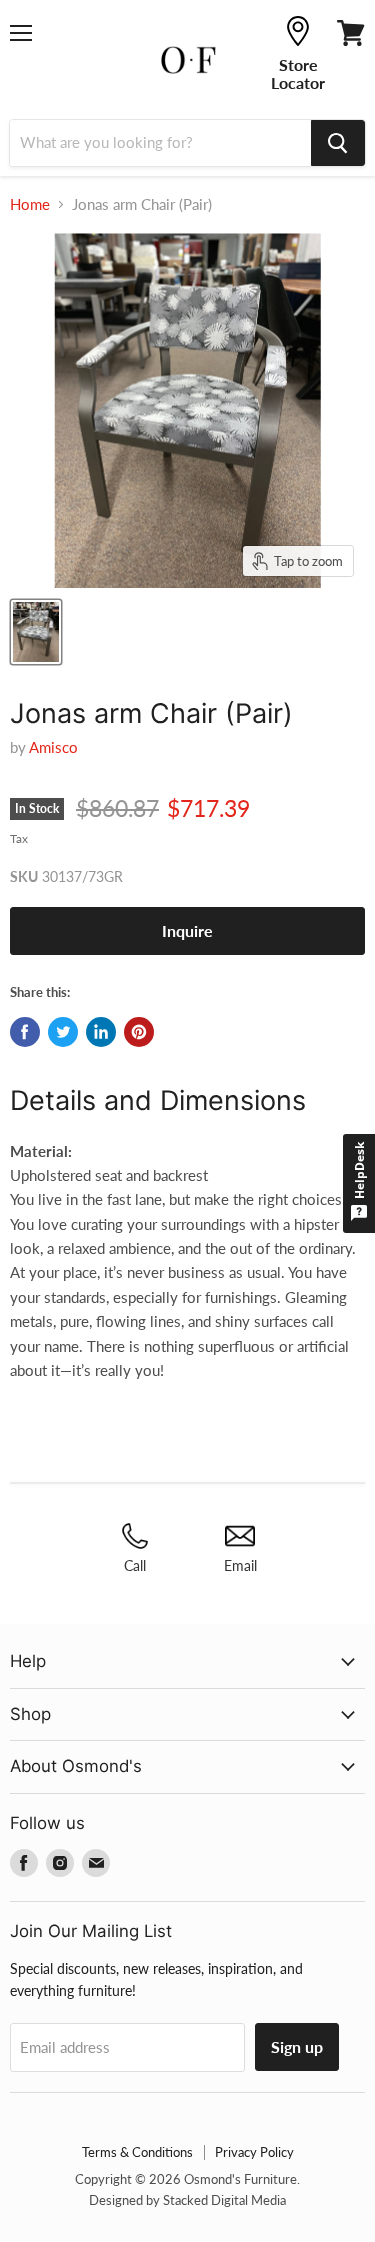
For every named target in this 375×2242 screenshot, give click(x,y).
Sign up (297, 2046)
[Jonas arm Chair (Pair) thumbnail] (36, 632)
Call (135, 1565)
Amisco (53, 747)
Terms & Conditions (137, 2152)
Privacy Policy (254, 2152)
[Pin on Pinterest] (139, 1032)
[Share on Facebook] (25, 1032)
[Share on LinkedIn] (101, 1032)
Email (240, 1565)
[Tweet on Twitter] (63, 1032)
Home (30, 204)
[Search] (338, 143)
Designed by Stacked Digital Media (187, 2200)
